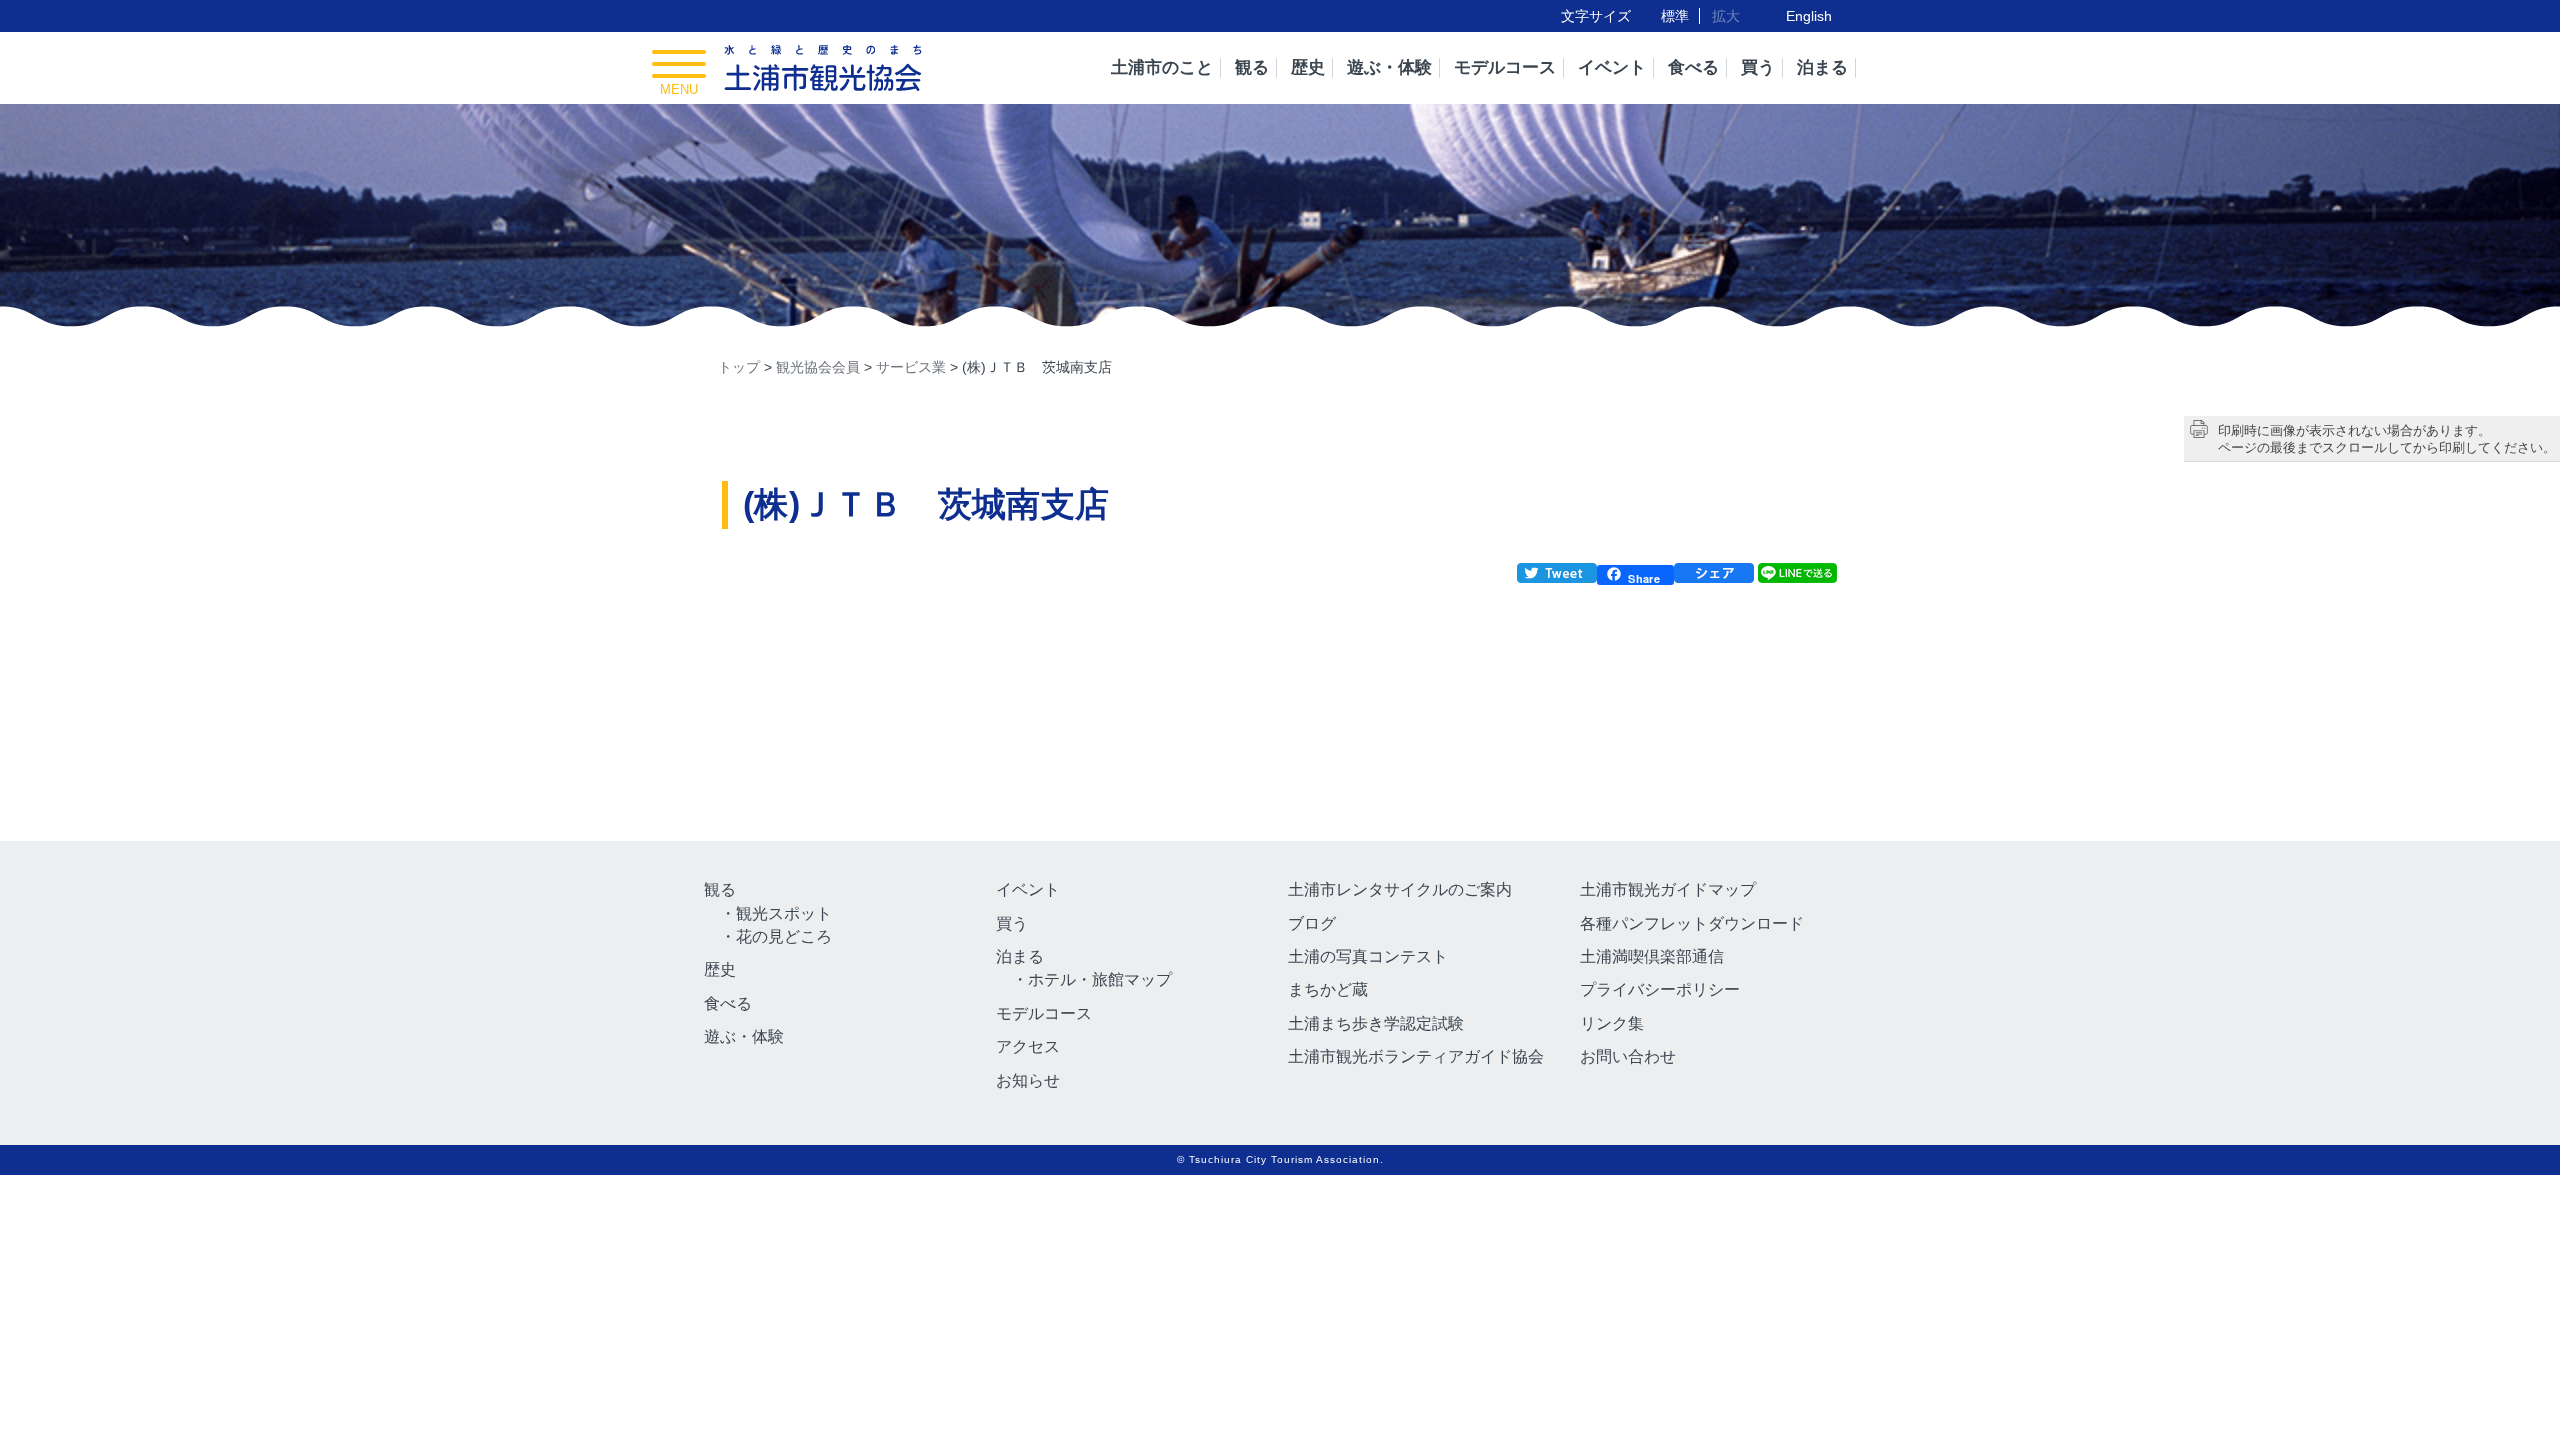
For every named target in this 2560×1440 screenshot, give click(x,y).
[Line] (1796, 575)
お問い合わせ (1628, 1056)
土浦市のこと (1162, 67)
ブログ (1312, 923)
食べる (1693, 67)
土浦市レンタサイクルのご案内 (1400, 889)
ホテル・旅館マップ (1100, 979)
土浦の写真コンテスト (1368, 956)
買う (1758, 67)
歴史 (1308, 67)
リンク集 (1612, 1023)
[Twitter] (1557, 575)
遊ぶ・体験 (1389, 67)
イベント (1612, 67)
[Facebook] (1714, 575)
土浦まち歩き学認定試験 (1376, 1023)
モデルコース (1505, 67)
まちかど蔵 (1328, 989)
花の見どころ (784, 936)
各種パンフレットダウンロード (1692, 923)
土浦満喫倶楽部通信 (1652, 956)
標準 (1675, 16)
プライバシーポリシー (1660, 989)
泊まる (1822, 67)
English (1809, 16)
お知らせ (1028, 1080)
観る (1252, 67)
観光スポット (784, 913)
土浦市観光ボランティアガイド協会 (1416, 1056)
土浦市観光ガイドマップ (1668, 889)
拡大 (1726, 16)
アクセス (1028, 1046)
